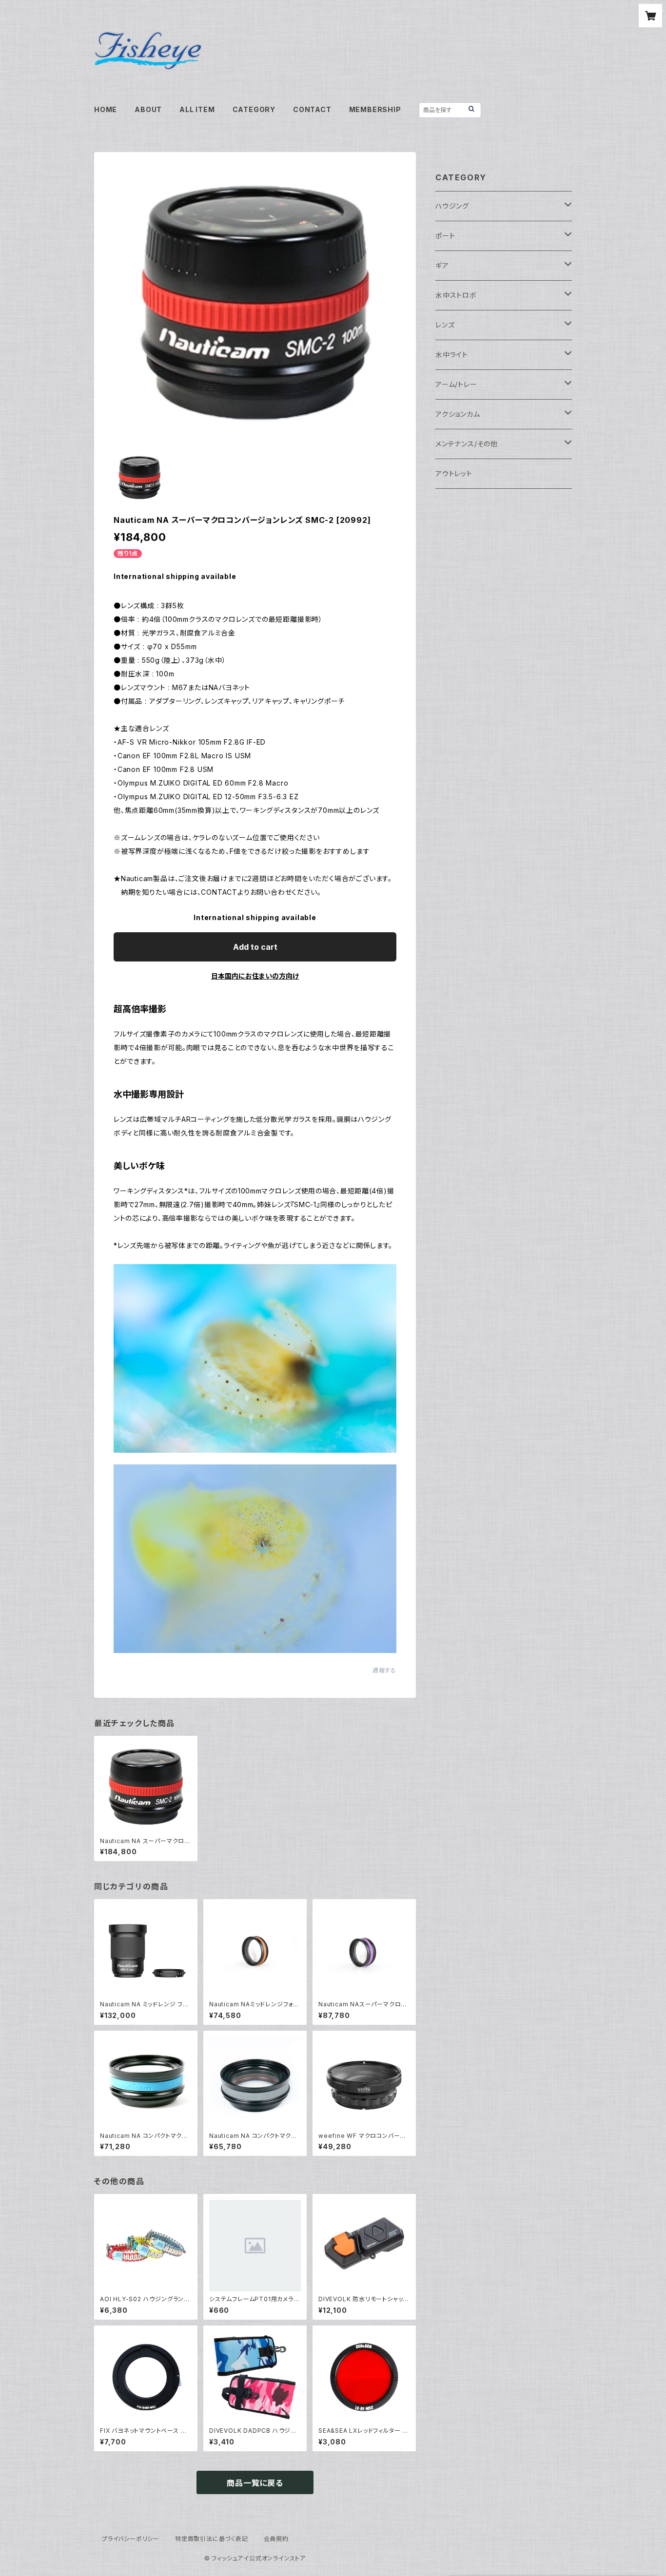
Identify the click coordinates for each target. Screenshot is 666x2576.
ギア (442, 265)
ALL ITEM (197, 109)
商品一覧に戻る (255, 2483)
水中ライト (452, 355)
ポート (445, 236)
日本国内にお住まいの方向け (255, 976)
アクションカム (458, 414)
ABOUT (148, 109)
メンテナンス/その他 (467, 444)
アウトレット (454, 473)
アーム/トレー (456, 384)
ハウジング (452, 206)
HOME (106, 109)
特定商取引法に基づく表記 (212, 2539)
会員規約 (276, 2539)
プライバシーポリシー (131, 2539)
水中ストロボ (456, 295)
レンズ (445, 325)
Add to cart (255, 947)
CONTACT (312, 109)
